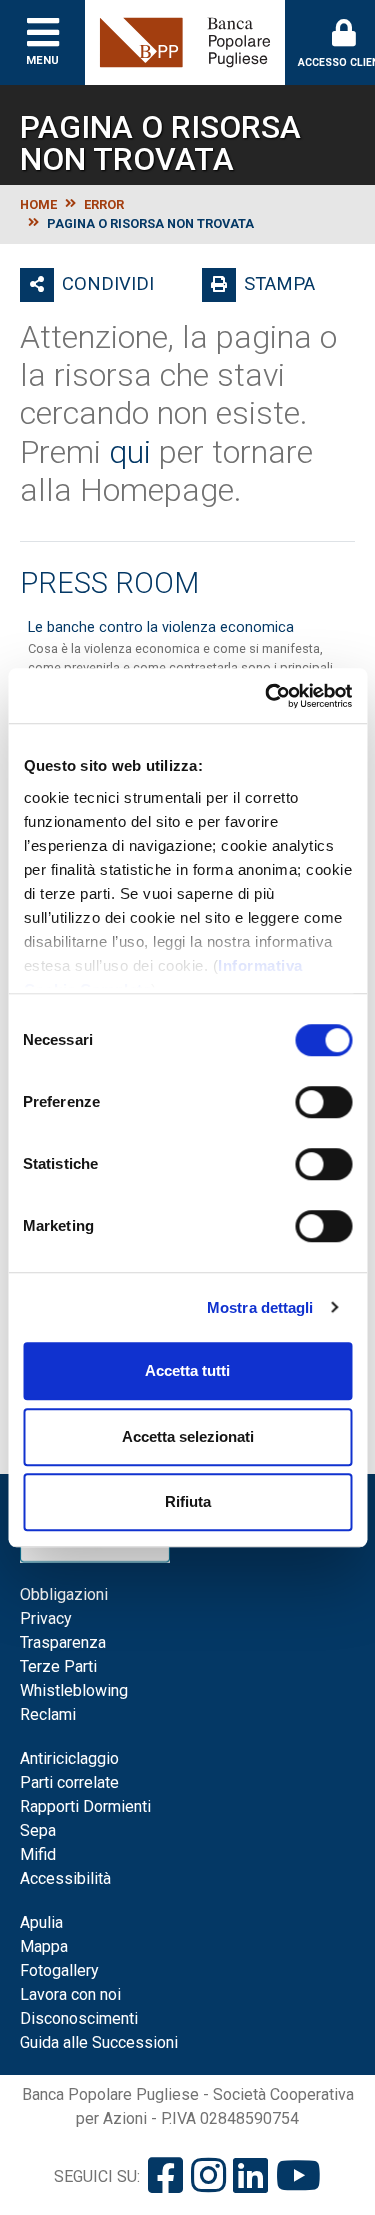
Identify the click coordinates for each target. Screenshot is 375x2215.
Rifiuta (188, 1501)
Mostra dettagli (260, 1307)
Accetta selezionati (188, 1436)
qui (130, 452)
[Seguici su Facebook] (165, 2176)
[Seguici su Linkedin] (250, 2176)
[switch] (323, 1102)
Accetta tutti (187, 1370)
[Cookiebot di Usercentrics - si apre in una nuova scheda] (267, 696)
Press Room (109, 583)
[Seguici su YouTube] (298, 2176)
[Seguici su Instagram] (208, 2176)
